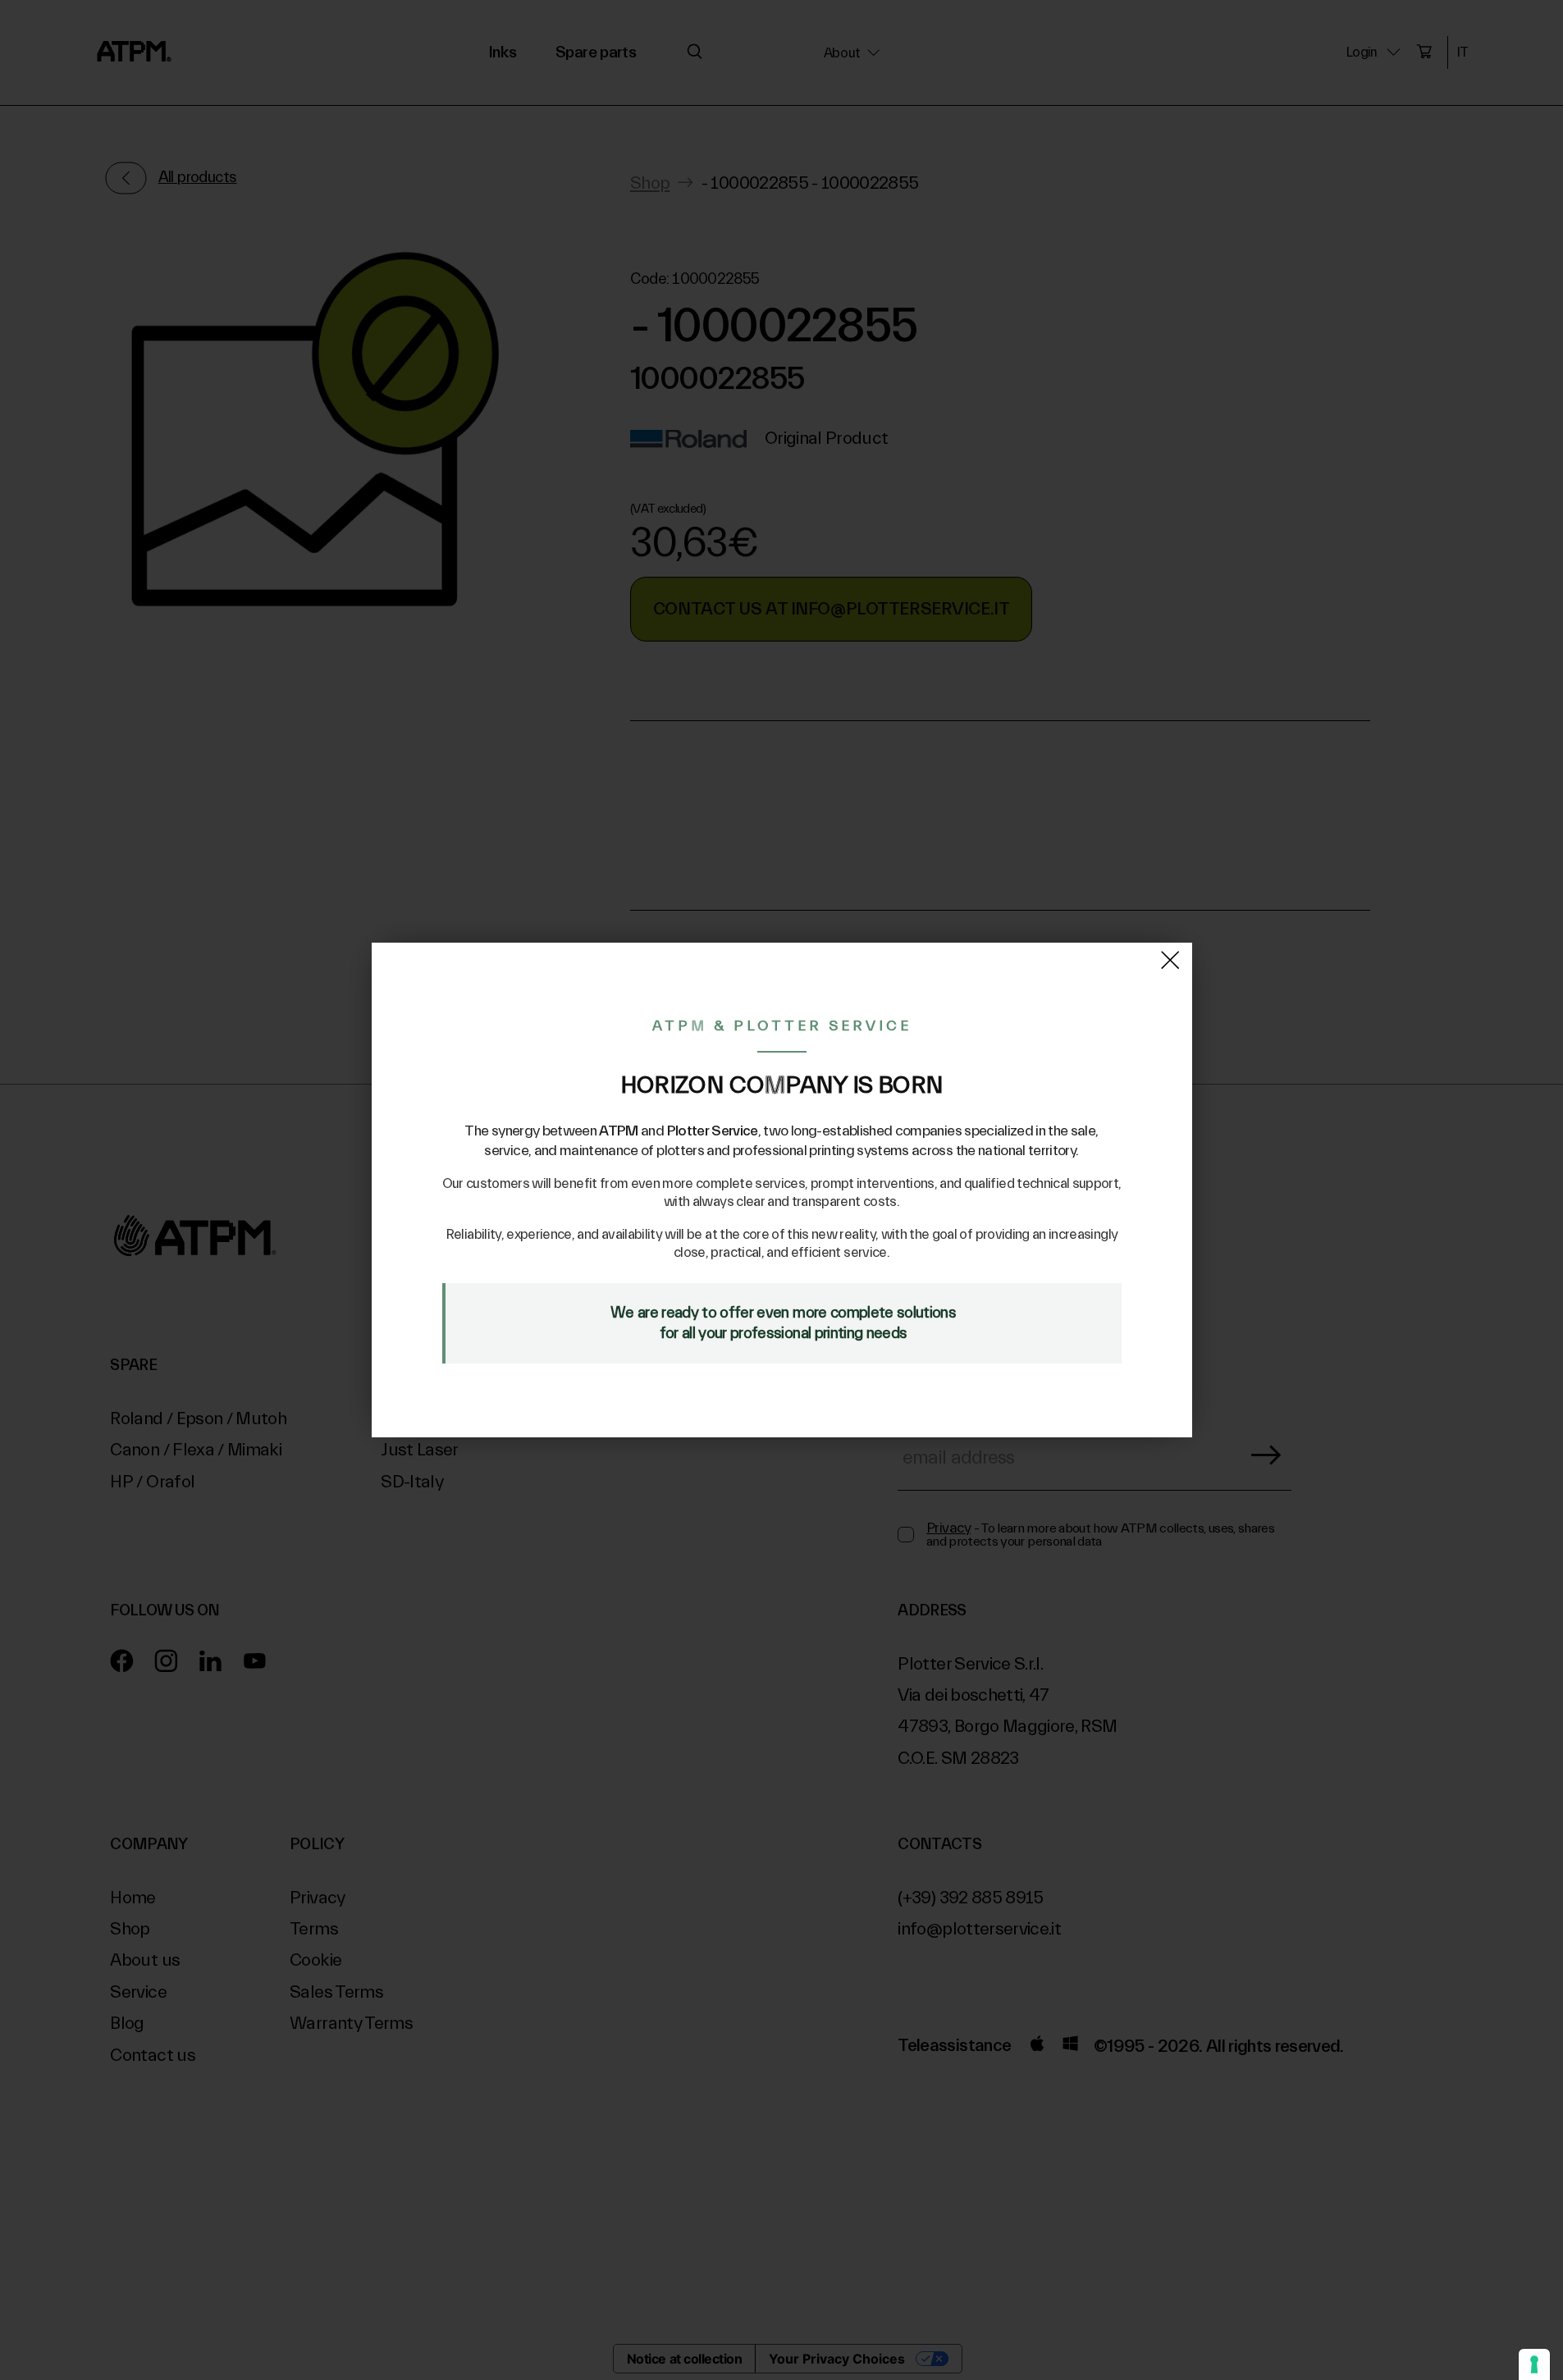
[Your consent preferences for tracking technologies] (1534, 2364)
